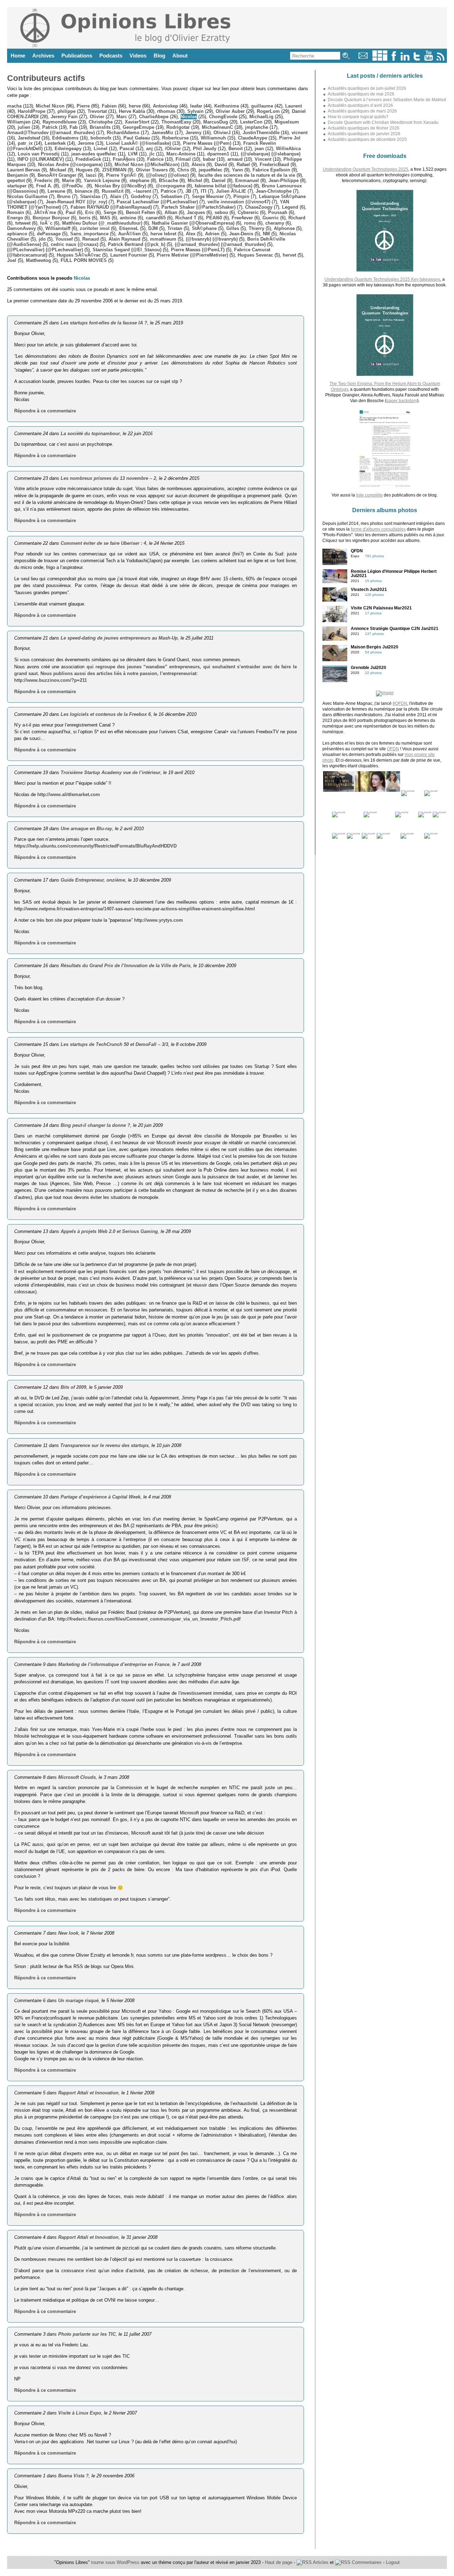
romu (250, 223)
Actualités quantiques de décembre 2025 (367, 139)
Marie (68, 180)
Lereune (56, 191)
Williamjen (19, 122)
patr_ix (25, 143)
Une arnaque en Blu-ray (86, 829)
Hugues (84, 170)
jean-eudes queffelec (94, 154)
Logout (393, 2562)
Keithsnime (227, 106)
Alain (116, 196)
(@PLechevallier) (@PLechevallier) (45, 250)
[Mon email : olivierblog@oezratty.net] (363, 59)
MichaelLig (261, 117)
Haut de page (279, 2562)
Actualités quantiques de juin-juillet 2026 (367, 88)
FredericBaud (274, 165)
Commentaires (366, 2562)
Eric (90, 212)
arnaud (235, 159)
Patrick (50, 127)
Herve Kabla (132, 111)
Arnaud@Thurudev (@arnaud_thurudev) (51, 133)
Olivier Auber (230, 111)
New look (68, 1933)
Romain (16, 212)
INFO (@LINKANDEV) (41, 159)
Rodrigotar (178, 127)
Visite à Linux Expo (80, 2413)
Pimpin (241, 196)
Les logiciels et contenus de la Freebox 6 (106, 714)
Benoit (236, 149)
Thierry (256, 228)
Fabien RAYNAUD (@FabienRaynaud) (111, 207)
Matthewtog (38, 260)
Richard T (186, 218)
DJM (153, 228)
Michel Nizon (50, 106)
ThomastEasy (176, 122)
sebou (221, 212)
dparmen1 (218, 154)
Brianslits (100, 127)
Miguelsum (287, 122)
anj (150, 149)
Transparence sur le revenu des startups (104, 1445)
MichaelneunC (217, 127)
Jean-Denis (241, 234)
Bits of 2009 (73, 1387)
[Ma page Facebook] (394, 59)
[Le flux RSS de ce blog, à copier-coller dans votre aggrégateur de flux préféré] (441, 59)
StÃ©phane (204, 228)
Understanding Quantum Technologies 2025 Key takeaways (382, 279)
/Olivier (173, 149)
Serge (110, 212)
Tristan (175, 228)
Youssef (64, 239)
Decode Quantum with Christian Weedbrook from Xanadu (383, 122)
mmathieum (163, 239)
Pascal (127, 149)
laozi (91, 175)
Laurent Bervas (24, 170)
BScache (168, 180)
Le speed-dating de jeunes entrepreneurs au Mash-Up (119, 638)
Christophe (101, 122)
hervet (289, 255)
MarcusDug (216, 122)
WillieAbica (288, 149)
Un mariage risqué (78, 2000)
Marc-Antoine (181, 154)
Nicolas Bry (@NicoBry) (120, 186)
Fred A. (44, 186)
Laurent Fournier (129, 255)
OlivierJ (222, 133)
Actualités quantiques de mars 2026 (362, 111)
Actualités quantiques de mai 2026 (361, 94)
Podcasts (111, 56)
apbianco (17, 234)
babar (209, 159)
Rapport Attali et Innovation (88, 2093)
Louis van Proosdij (39, 154)
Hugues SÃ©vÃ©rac (79, 255)
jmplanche (257, 127)
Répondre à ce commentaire (45, 411)
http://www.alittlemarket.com (69, 794)
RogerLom (268, 111)
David (221, 165)
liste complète (369, 495)
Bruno (64, 196)
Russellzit (113, 191)
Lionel (101, 149)
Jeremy (193, 133)
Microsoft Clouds (77, 1777)
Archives (43, 56)
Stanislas (90, 196)
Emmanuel (247, 180)
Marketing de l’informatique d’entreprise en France (114, 1664)
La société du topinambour (90, 434)
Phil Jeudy (205, 149)
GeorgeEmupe (139, 127)
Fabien (109, 106)
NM (266, 234)
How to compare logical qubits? (358, 117)
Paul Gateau (137, 138)
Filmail (183, 159)
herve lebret (163, 234)
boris (85, 218)
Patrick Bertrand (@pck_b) (137, 244)
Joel (12, 260)
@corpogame (170, 186)
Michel (195, 180)
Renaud (91, 239)
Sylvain (195, 111)
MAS (105, 218)
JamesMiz (162, 133)
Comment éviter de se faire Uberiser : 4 (103, 543)
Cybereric (248, 212)
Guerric (271, 218)
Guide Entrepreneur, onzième (93, 880)
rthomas (166, 111)
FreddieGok (88, 159)
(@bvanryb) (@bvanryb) (212, 239)
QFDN (393, 749)
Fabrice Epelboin (271, 170)
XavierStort (137, 122)
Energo (15, 218)
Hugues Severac (255, 255)
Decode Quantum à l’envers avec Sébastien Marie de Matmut (387, 100)
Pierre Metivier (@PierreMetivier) (192, 255)
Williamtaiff (58, 228)
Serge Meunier (208, 196)
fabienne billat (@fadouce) (223, 186)
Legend (290, 207)
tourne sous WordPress (116, 2562)
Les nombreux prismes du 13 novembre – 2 (108, 478)
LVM (133, 154)
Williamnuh (213, 138)
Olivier (97, 117)
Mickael (58, 170)
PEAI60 (214, 218)
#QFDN (400, 703)
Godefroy (141, 196)
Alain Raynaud (124, 239)
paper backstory (402, 401)
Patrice (168, 191)
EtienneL (129, 228)
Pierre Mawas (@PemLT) (198, 250)
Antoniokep (165, 106)
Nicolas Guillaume (27, 196)
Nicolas (189, 117)
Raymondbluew (60, 122)
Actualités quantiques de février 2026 (364, 128)
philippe (67, 111)
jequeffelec (211, 170)
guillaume (262, 106)
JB (188, 191)
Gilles (233, 228)
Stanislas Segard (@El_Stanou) (127, 250)
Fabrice (155, 159)
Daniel (219, 180)
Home (18, 56)
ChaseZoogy (259, 207)
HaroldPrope (32, 111)
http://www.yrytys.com (159, 920)
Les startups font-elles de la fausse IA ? (104, 323)
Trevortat (97, 111)
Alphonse (284, 228)
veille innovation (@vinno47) (239, 202)
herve (135, 106)
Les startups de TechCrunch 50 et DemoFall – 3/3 (114, 1044)
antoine (128, 218)
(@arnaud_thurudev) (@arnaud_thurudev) (220, 244)
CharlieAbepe (154, 117)
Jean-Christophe (274, 191)
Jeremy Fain (64, 117)
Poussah (278, 212)
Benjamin (18, 175)
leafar (196, 106)
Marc (122, 117)
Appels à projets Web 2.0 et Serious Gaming (109, 1231)
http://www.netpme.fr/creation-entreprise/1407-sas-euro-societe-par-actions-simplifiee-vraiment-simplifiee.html (135, 909)
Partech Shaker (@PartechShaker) (198, 207)
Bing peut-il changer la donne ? (95, 1125)
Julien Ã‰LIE (231, 191)
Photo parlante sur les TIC (87, 2334)
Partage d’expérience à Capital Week (101, 1497)
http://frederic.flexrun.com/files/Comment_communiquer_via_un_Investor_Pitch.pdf (149, 1619)
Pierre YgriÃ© (121, 175)
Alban (171, 212)
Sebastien (171, 196)
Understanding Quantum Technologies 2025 (366, 169)
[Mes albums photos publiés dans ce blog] (380, 59)
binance (84, 191)
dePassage (49, 234)
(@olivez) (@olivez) (167, 175)
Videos (138, 56)
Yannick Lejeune (102, 180)
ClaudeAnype (253, 138)
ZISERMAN (114, 170)
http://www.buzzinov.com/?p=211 (51, 680)
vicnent (300, 133)
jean (259, 149)
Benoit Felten (140, 212)
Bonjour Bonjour (51, 218)
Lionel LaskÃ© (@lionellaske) (139, 143)
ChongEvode (223, 117)
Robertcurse (175, 138)
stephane (139, 180)
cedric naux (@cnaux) (74, 244)
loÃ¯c (46, 223)
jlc (152, 154)
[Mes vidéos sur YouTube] (429, 59)
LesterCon (251, 122)
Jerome (86, 143)
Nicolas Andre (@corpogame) (70, 165)
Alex (191, 234)
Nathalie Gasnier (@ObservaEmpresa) (193, 223)
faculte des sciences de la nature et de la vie (247, 175)
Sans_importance (89, 234)
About (180, 56)
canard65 (156, 218)
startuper (17, 186)
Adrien (212, 234)
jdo (42, 239)
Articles (320, 2562)
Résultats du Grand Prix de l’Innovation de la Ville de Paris (126, 966)
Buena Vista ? (73, 2476)
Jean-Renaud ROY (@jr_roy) (76, 202)
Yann (237, 170)
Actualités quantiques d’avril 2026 (360, 105)
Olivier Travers (152, 170)
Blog (159, 56)
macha (14, 106)
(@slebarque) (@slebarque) (271, 154)
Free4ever (242, 218)
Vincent (263, 159)
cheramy (275, 223)
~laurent (142, 191)
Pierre (83, 106)
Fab (74, 127)
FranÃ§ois (124, 159)
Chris (183, 170)
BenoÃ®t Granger (57, 175)
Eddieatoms (65, 138)
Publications (77, 56)
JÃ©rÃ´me (45, 212)
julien (24, 127)
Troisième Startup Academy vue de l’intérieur (110, 772)
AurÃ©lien (129, 234)
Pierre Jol (290, 138)
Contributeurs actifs (46, 78)
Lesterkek (55, 143)
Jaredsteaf (29, 138)
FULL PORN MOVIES (84, 260)
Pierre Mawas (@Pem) (207, 143)
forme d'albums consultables (378, 529)
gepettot (16, 180)
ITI (204, 191)
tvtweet (23, 223)
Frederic (43, 180)
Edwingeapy (68, 149)
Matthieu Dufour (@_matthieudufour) (102, 223)
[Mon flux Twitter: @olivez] (417, 59)
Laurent (294, 106)
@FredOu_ (73, 186)
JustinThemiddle (261, 133)
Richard (297, 218)
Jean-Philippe (284, 180)
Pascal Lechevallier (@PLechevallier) (157, 202)
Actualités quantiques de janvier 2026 (364, 134)
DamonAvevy (21, 228)
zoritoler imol (95, 228)
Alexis (198, 165)
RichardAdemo (123, 133)
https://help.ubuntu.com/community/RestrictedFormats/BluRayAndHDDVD (95, 846)
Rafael (243, 165)
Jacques (196, 212)
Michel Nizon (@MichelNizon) (147, 165)
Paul (71, 212)
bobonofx (101, 138)
